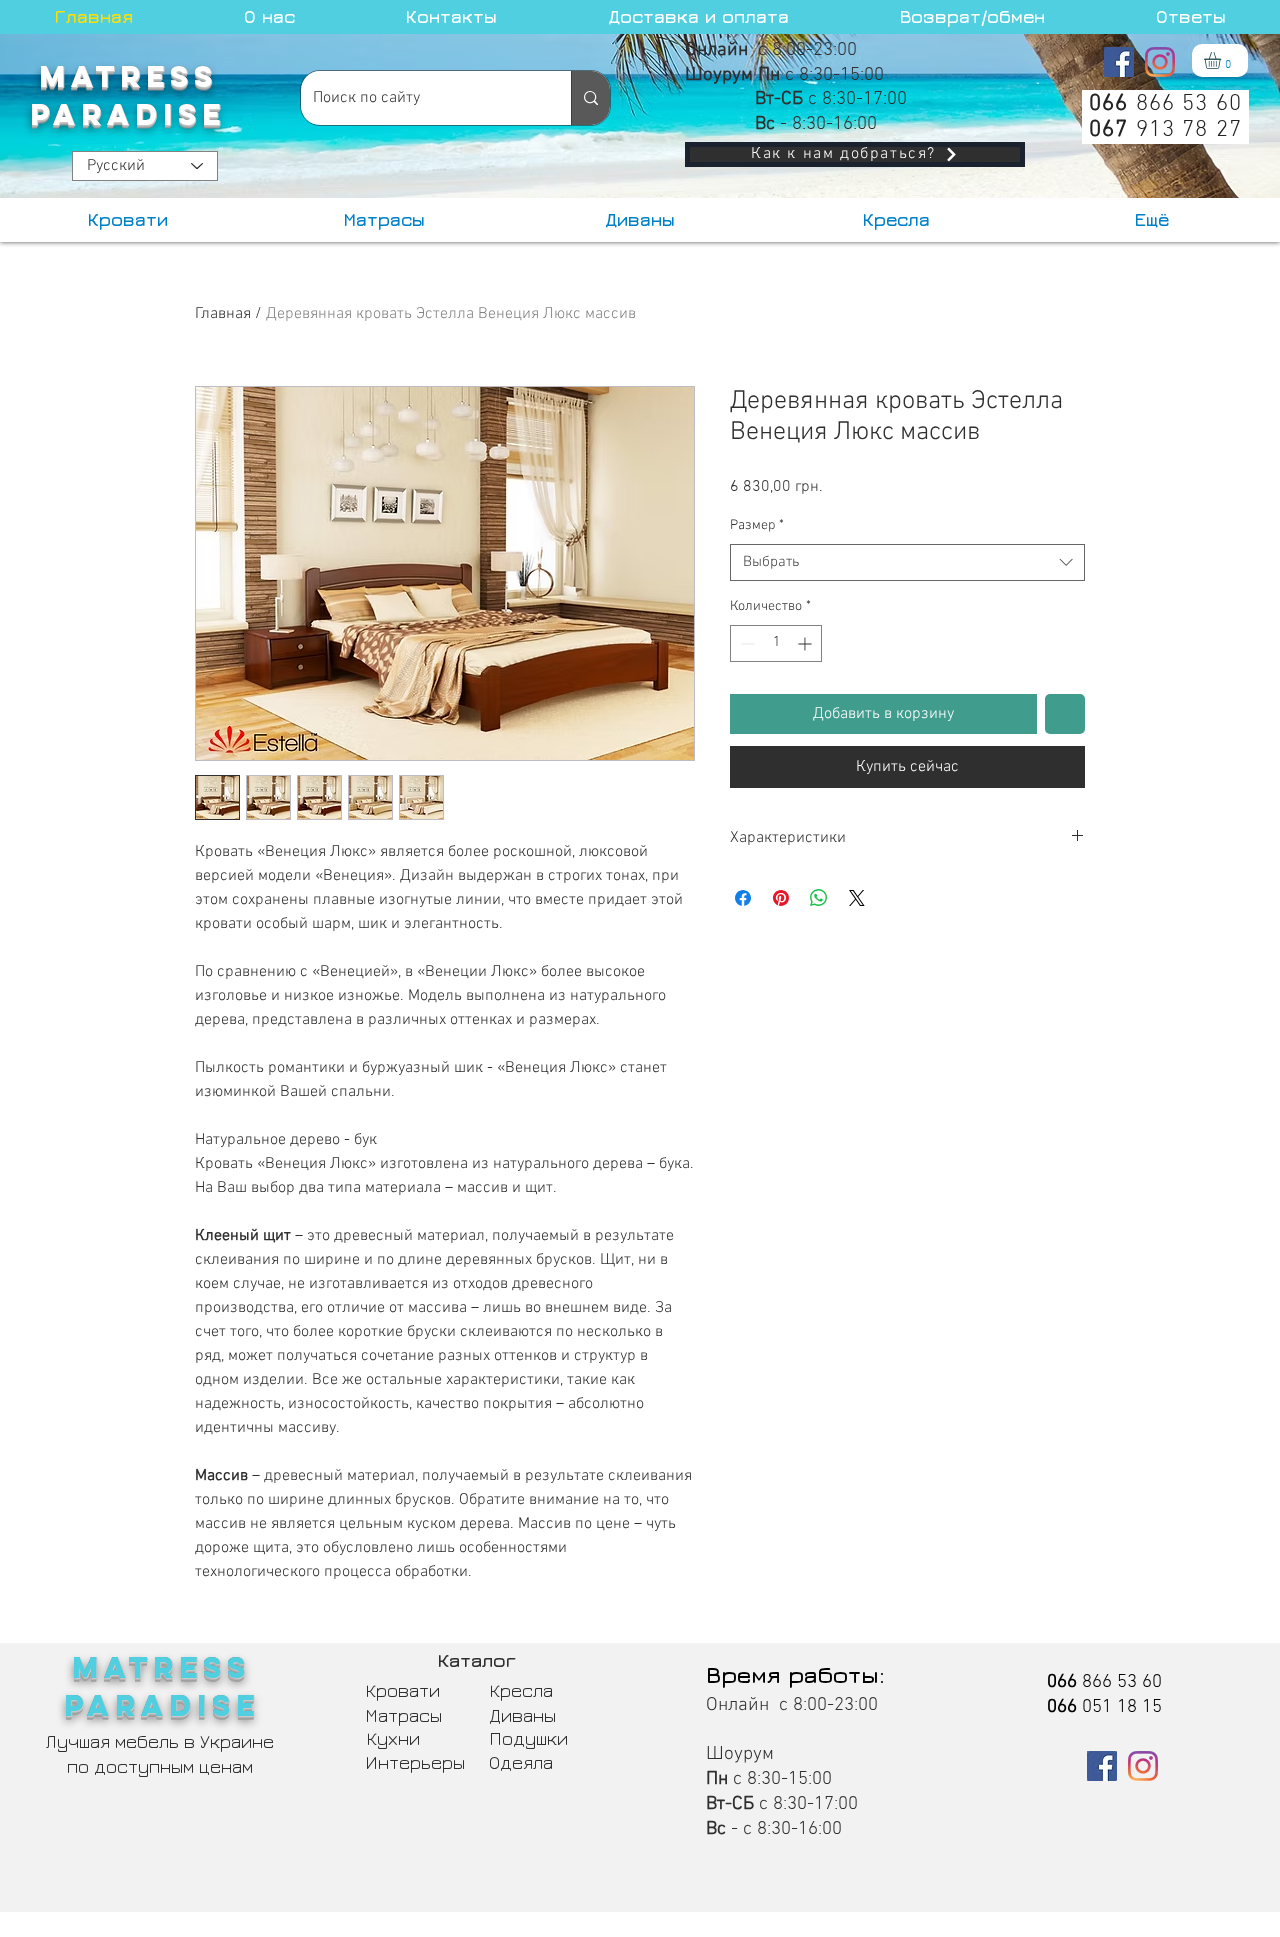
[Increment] (806, 643)
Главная (223, 314)
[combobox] (907, 563)
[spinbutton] (776, 643)
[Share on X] (857, 898)
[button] (1222, 60)
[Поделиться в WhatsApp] (819, 898)
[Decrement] (745, 643)
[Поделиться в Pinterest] (781, 898)
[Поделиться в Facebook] (743, 898)
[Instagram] (1160, 62)
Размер (757, 525)
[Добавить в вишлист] (1065, 714)
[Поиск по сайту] (590, 98)
